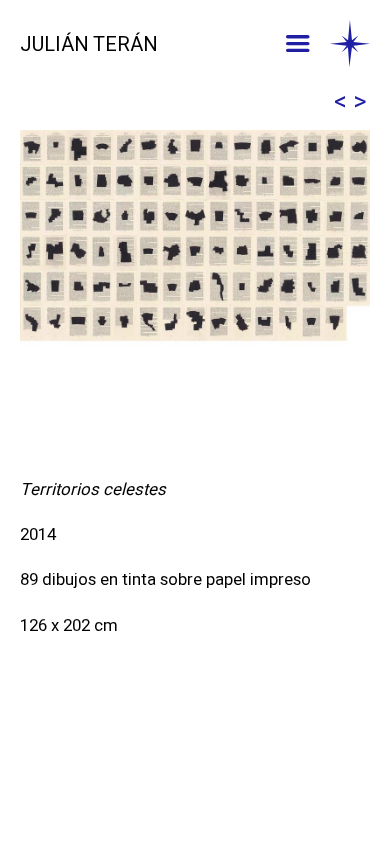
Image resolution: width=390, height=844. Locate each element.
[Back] (340, 102)
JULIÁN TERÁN (89, 45)
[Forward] (360, 102)
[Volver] (350, 45)
